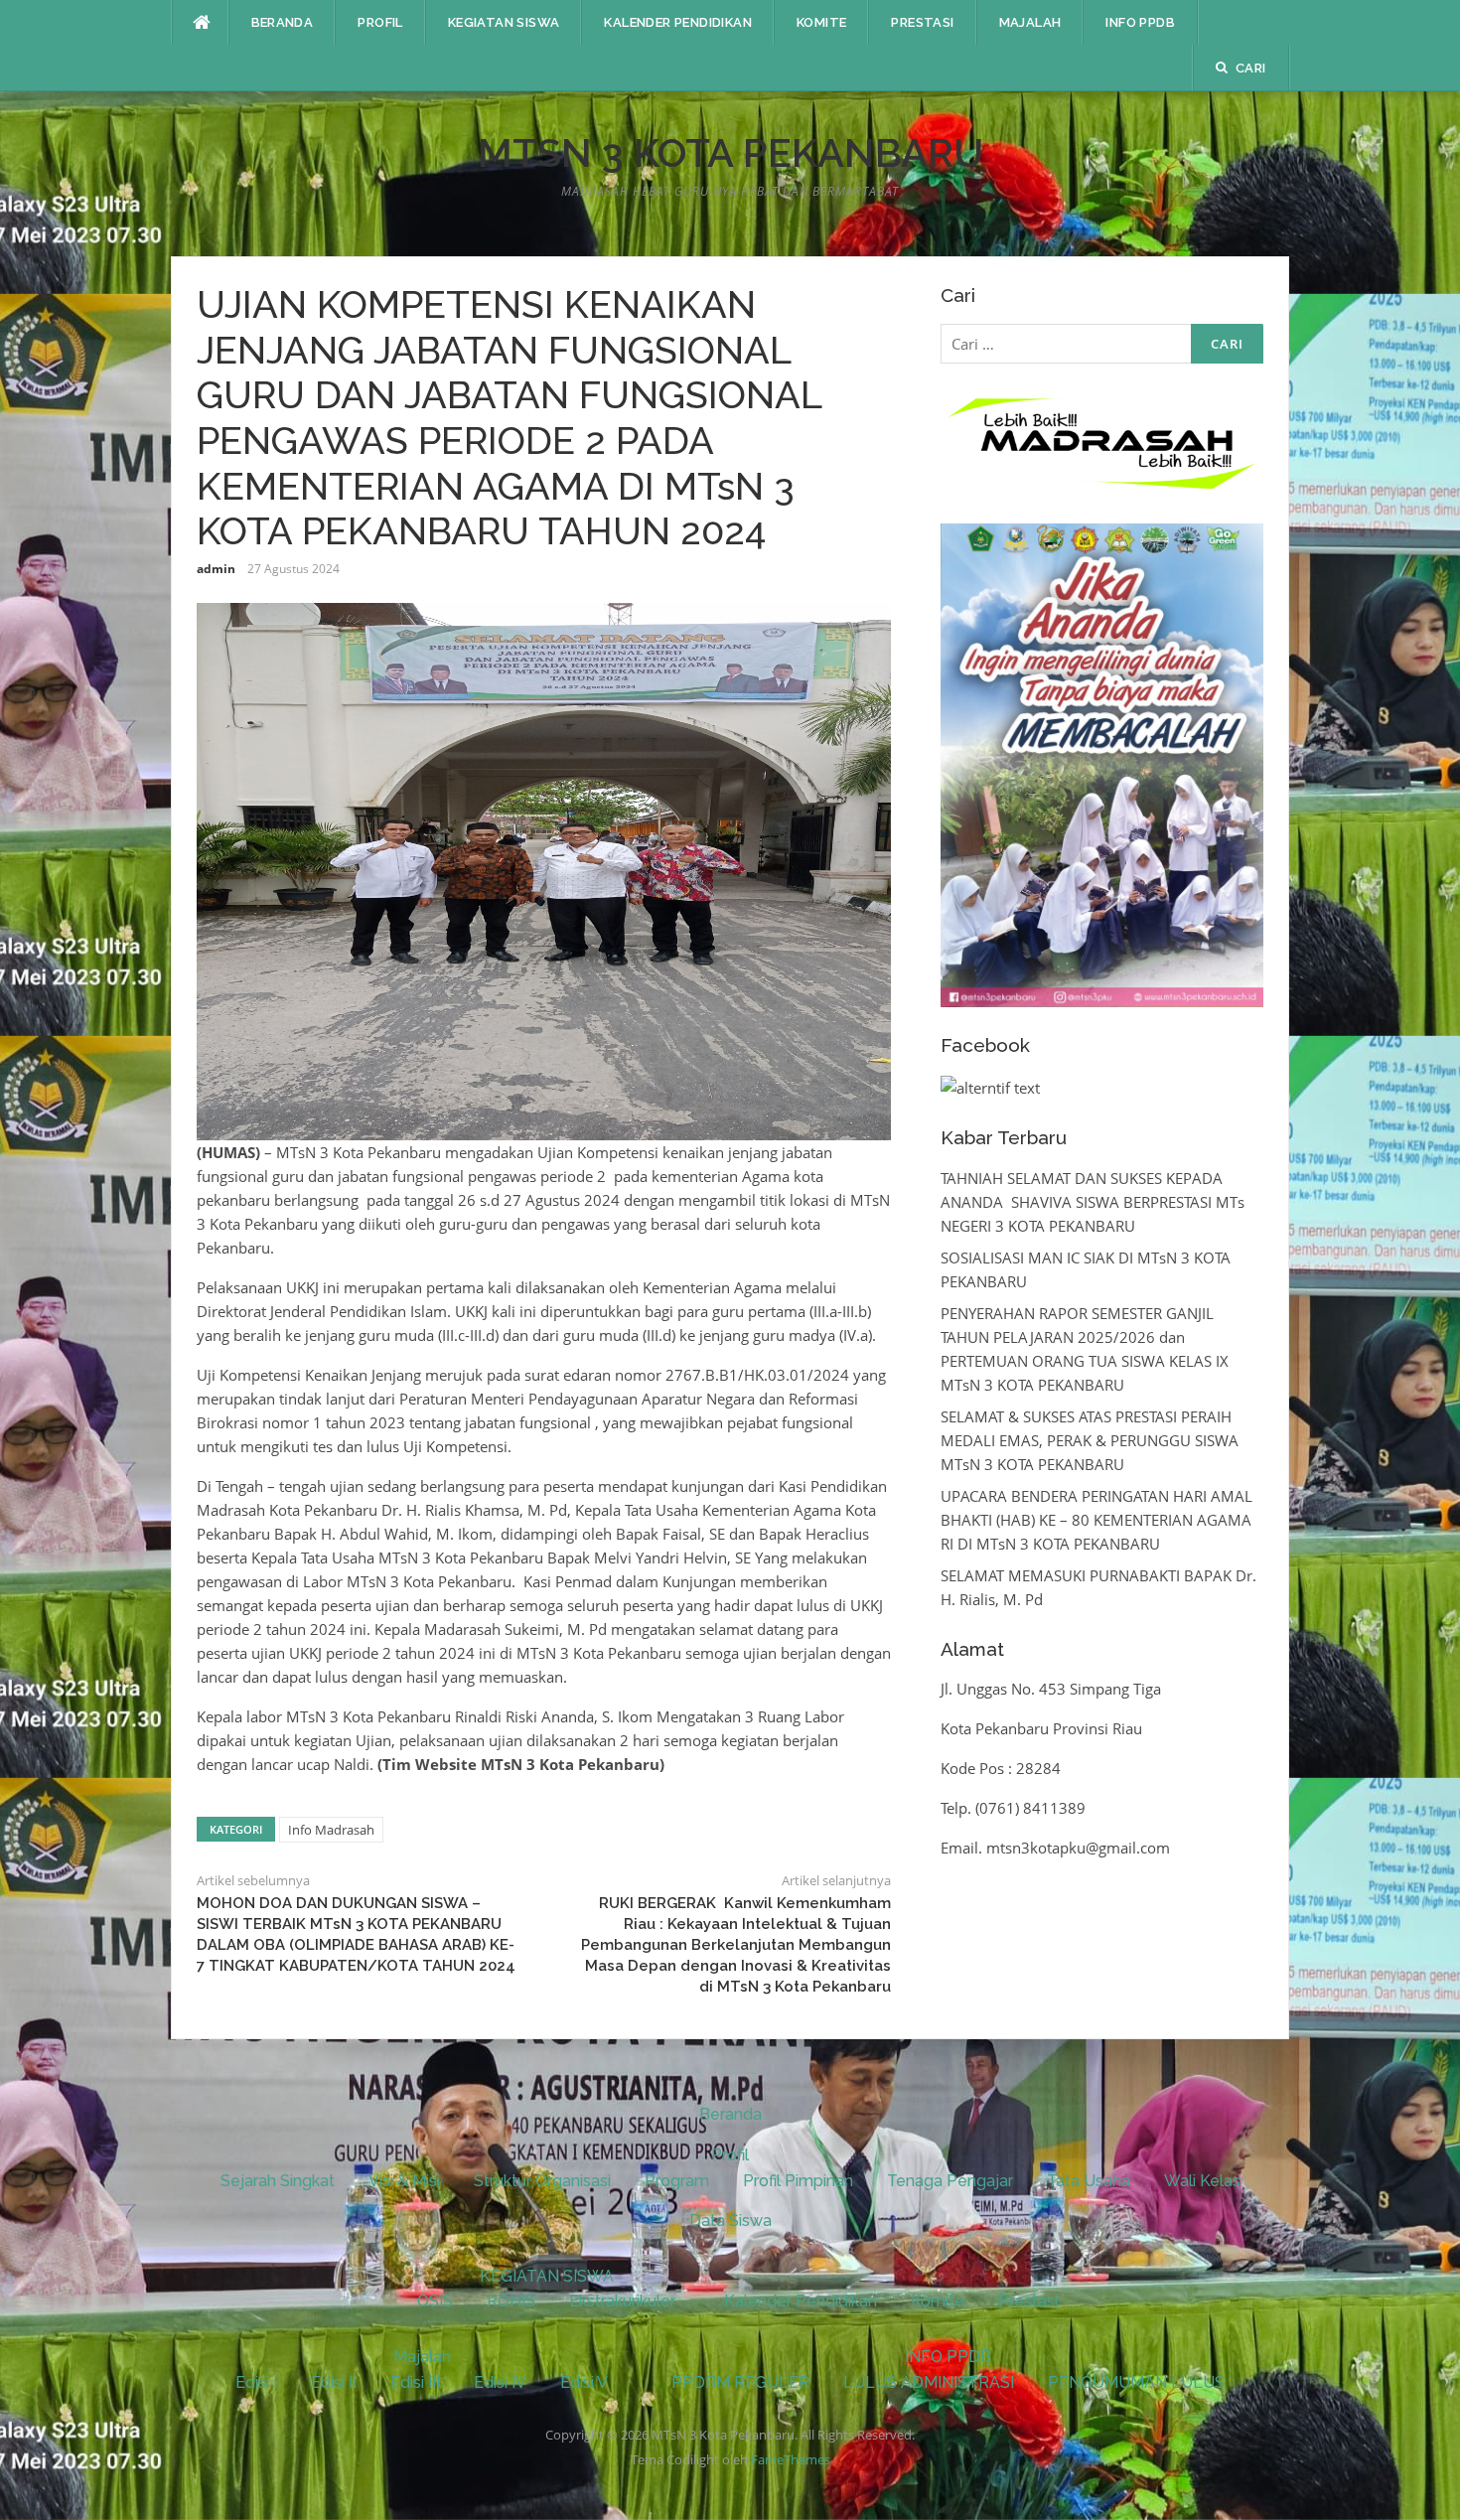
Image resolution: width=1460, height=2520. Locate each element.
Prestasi (922, 22)
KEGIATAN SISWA (504, 22)
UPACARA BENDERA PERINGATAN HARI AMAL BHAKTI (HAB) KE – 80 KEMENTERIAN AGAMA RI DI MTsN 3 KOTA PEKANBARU (1096, 1520)
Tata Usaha (1089, 2181)
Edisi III (415, 2382)
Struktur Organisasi (542, 2181)
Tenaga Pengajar (950, 2181)
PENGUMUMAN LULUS (1136, 2382)
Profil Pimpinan (798, 2181)
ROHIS (511, 2301)
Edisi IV (500, 2382)
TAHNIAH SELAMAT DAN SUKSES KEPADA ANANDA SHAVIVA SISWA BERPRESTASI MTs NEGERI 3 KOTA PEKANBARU (1093, 1202)
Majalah (1030, 22)
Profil (380, 22)
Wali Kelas (1202, 2181)
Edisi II (334, 2382)
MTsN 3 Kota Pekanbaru (730, 152)
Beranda (283, 22)
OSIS (435, 2301)
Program (677, 2181)
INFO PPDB (1140, 22)
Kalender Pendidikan (678, 22)
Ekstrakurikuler (622, 2301)
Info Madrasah (331, 1830)
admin (216, 569)
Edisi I (256, 2382)
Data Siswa (730, 2221)
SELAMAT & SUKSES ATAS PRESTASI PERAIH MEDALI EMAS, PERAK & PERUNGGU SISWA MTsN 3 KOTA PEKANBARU (1090, 1440)
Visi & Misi (404, 2181)
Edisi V (584, 2382)
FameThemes (791, 2459)
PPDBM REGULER (740, 2382)
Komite (821, 22)
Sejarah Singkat (278, 2181)
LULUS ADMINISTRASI (929, 2382)
